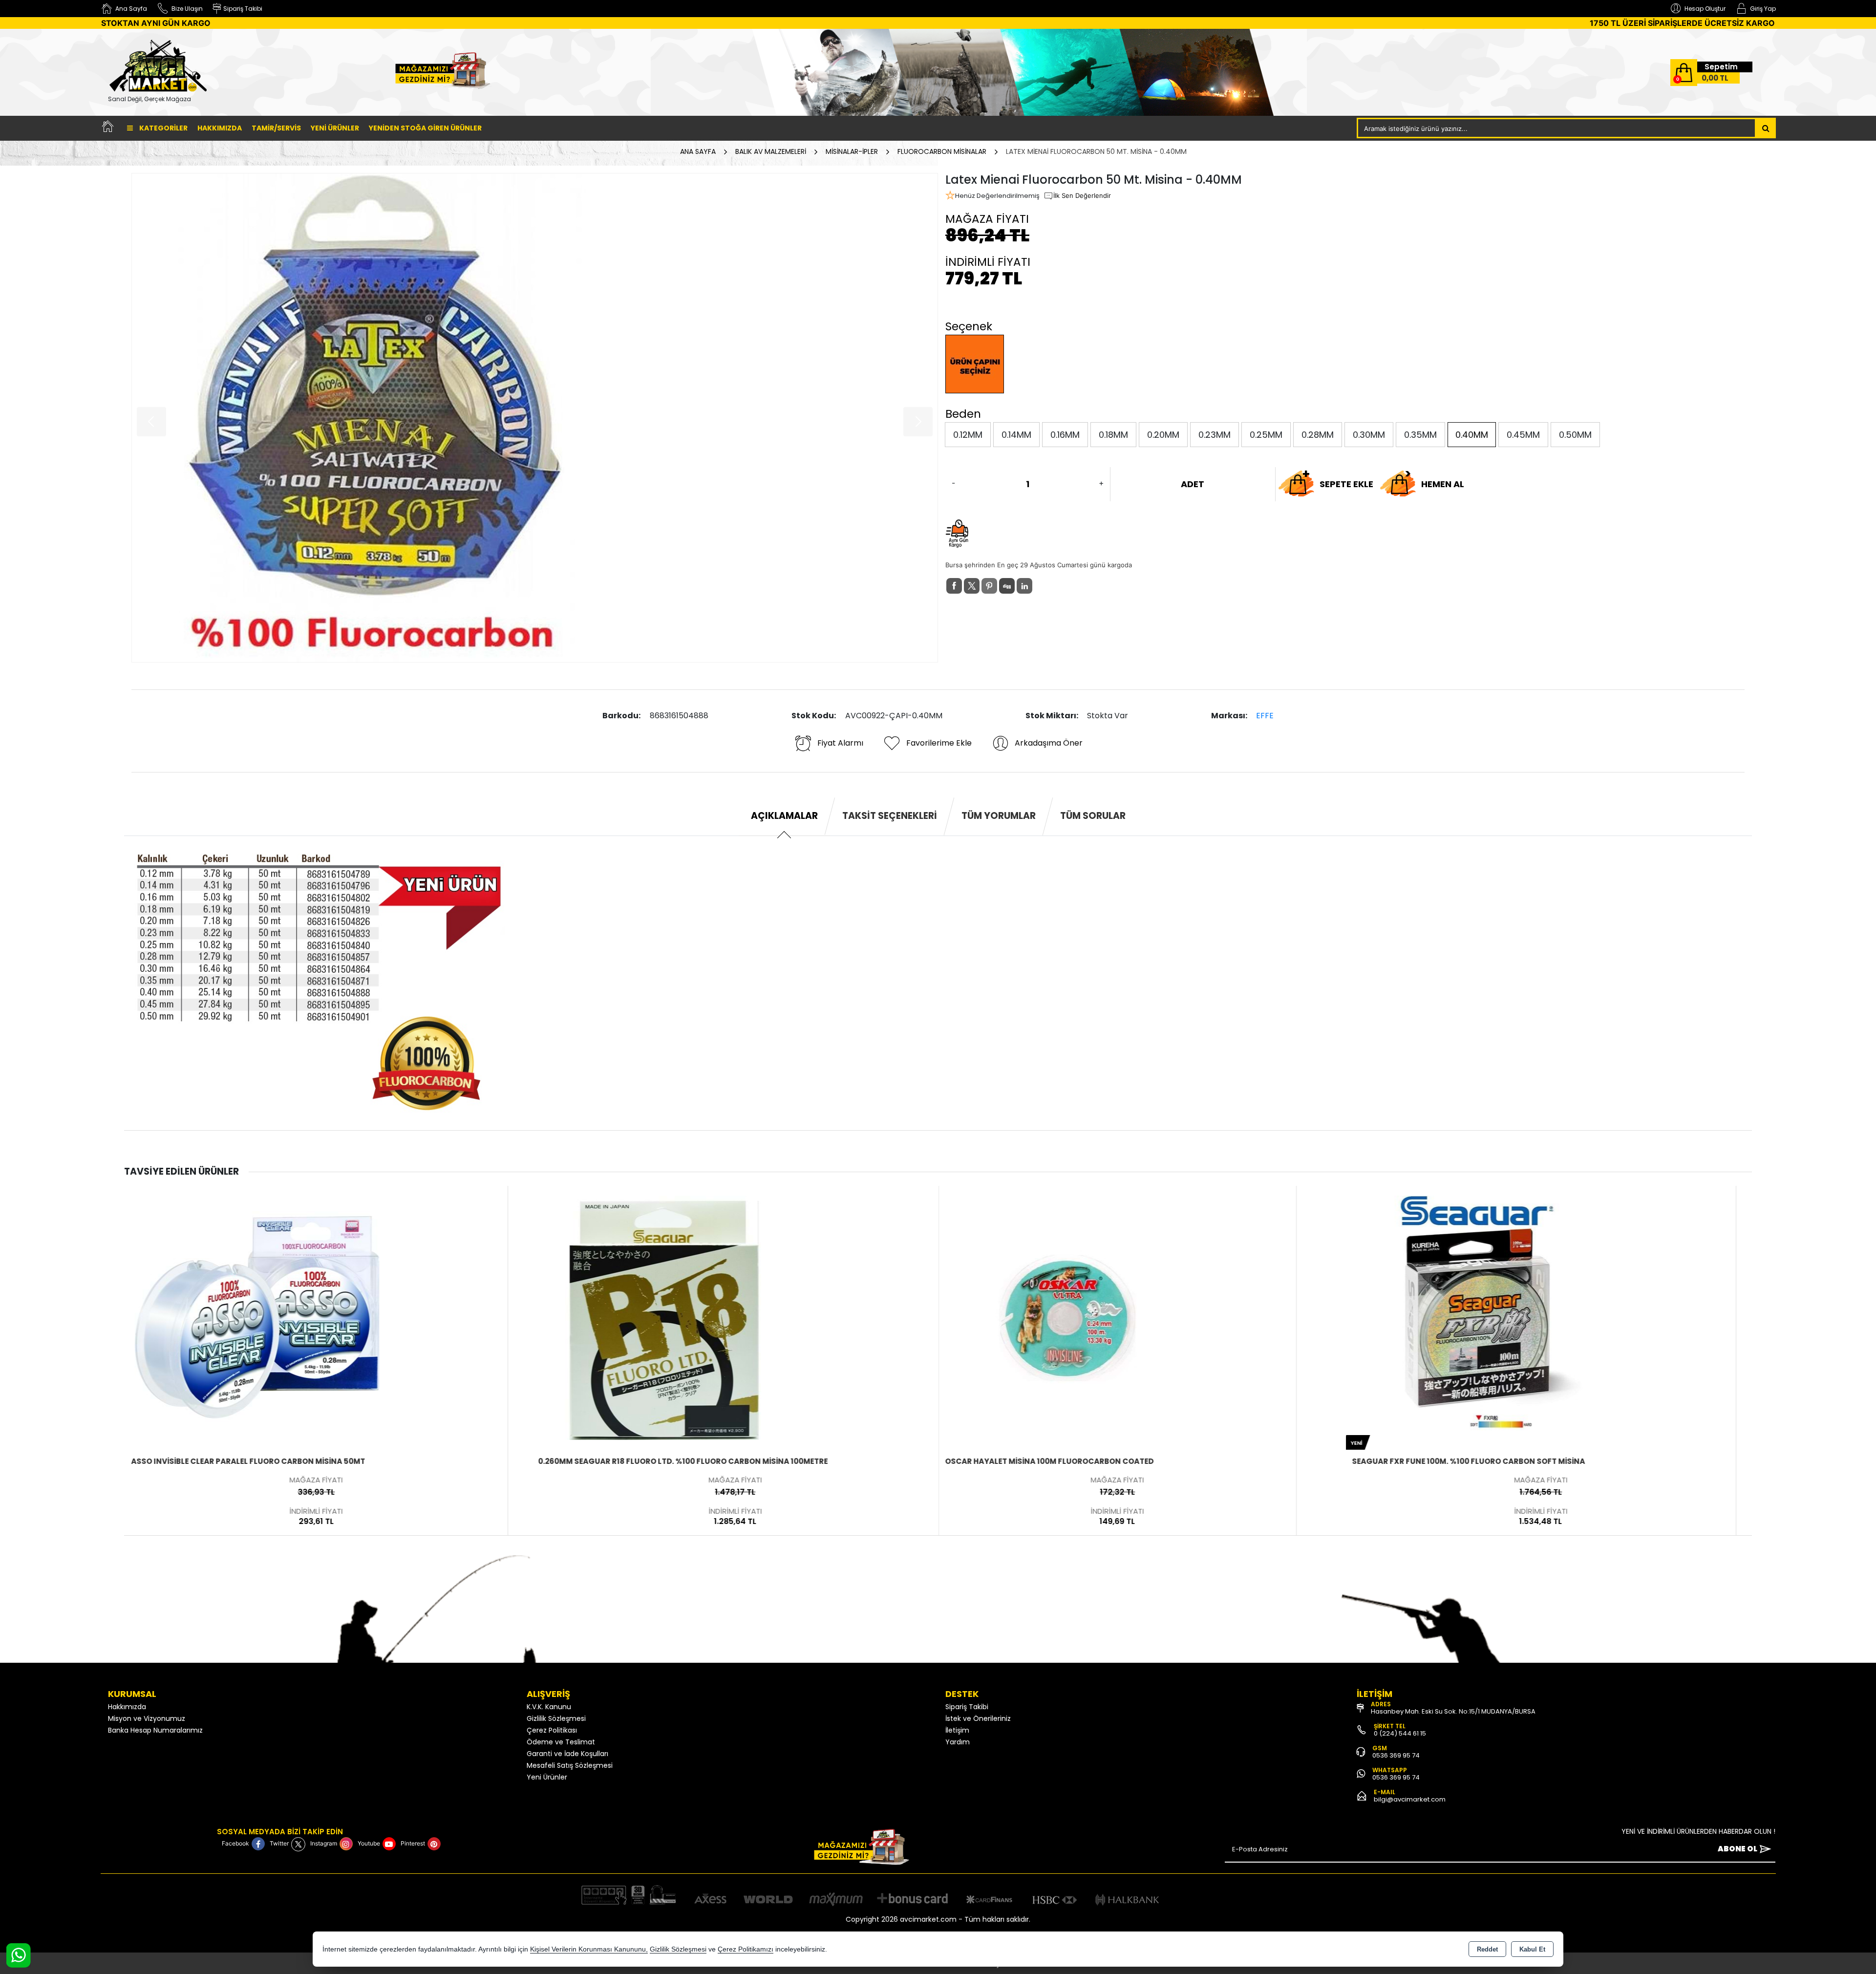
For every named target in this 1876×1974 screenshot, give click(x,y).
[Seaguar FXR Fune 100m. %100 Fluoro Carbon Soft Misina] (1477, 1317)
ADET (1193, 484)
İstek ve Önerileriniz (978, 1718)
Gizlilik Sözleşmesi (556, 1718)
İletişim (957, 1730)
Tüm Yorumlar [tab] (999, 816)
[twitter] (972, 586)
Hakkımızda (220, 128)
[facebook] (954, 586)
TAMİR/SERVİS (276, 128)
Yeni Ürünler (547, 1777)
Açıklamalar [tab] (784, 816)
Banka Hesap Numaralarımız (155, 1730)
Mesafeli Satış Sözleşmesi (570, 1765)
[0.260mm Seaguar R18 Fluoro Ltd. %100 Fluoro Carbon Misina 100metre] (663, 1317)
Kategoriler (163, 128)
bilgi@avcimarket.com (1410, 1799)
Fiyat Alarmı (840, 743)
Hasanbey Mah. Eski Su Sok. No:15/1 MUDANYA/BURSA (1453, 1711)
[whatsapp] (1042, 586)
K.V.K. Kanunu (549, 1707)
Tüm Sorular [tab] (1093, 816)
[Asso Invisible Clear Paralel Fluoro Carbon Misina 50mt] (256, 1317)
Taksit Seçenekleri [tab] (890, 816)
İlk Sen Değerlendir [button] (1082, 195)
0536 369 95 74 (1396, 1755)
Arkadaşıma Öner (1049, 743)
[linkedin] (1024, 586)
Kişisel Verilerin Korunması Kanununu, (589, 1949)
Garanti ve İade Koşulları (567, 1754)
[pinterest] (989, 586)
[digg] (1007, 586)
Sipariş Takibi (967, 1707)
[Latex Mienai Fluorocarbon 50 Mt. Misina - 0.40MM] (535, 418)
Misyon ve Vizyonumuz (147, 1718)
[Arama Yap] (1766, 128)
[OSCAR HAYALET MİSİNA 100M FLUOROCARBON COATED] (1070, 1317)
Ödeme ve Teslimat (561, 1742)
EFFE (1265, 716)
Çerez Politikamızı (746, 1949)
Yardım (958, 1742)
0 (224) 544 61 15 (1400, 1733)
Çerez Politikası (552, 1730)
